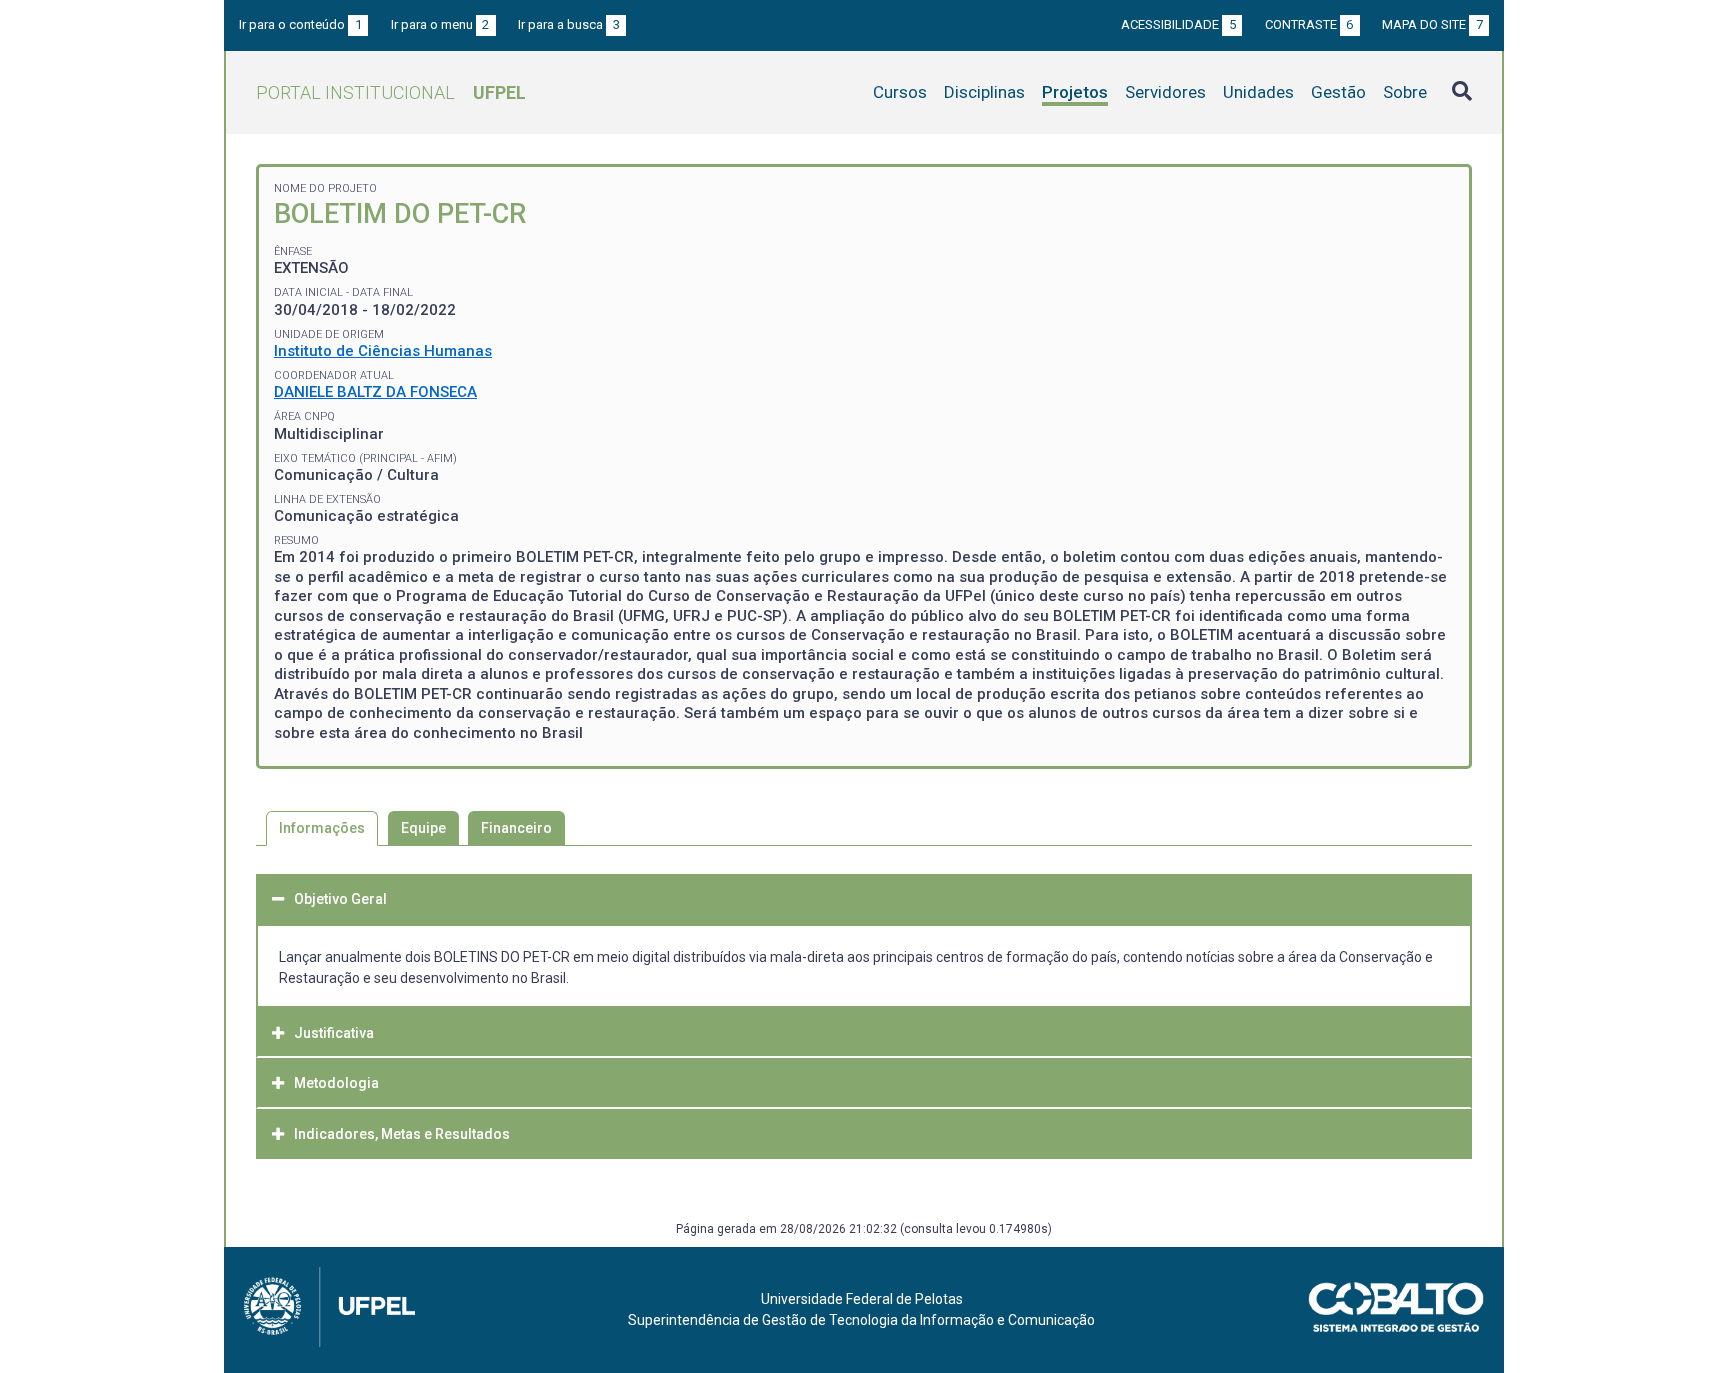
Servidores (1165, 92)
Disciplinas (984, 92)
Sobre (1405, 92)
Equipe (423, 828)
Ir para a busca (569, 24)
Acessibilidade (1178, 24)
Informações (322, 828)
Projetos (1075, 92)
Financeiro (516, 828)
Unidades (1258, 92)
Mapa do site (1432, 24)
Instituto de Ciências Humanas (383, 351)
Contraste (1309, 24)
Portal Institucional (391, 92)
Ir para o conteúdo (300, 24)
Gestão (1338, 92)
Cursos (900, 92)
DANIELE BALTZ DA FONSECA (375, 392)
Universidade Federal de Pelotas (862, 1299)
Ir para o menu (440, 24)
